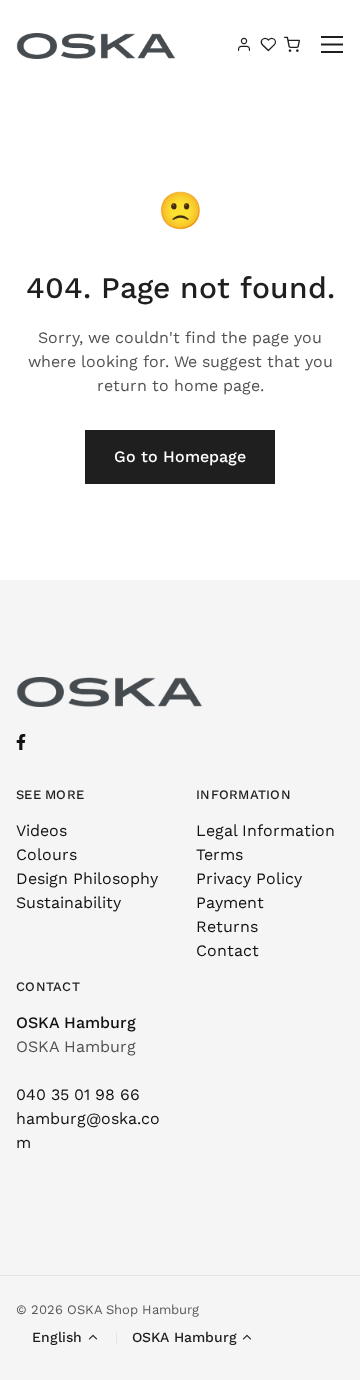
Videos (41, 830)
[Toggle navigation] (332, 44)
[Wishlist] (268, 44)
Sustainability (68, 902)
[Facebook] (21, 742)
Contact (227, 950)
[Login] (244, 44)
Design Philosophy (87, 878)
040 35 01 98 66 (78, 1094)
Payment (230, 902)
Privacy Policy (249, 878)
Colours (46, 854)
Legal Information (265, 830)
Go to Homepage (180, 456)
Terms (219, 854)
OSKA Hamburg (76, 1022)
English (57, 1337)
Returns (227, 926)
